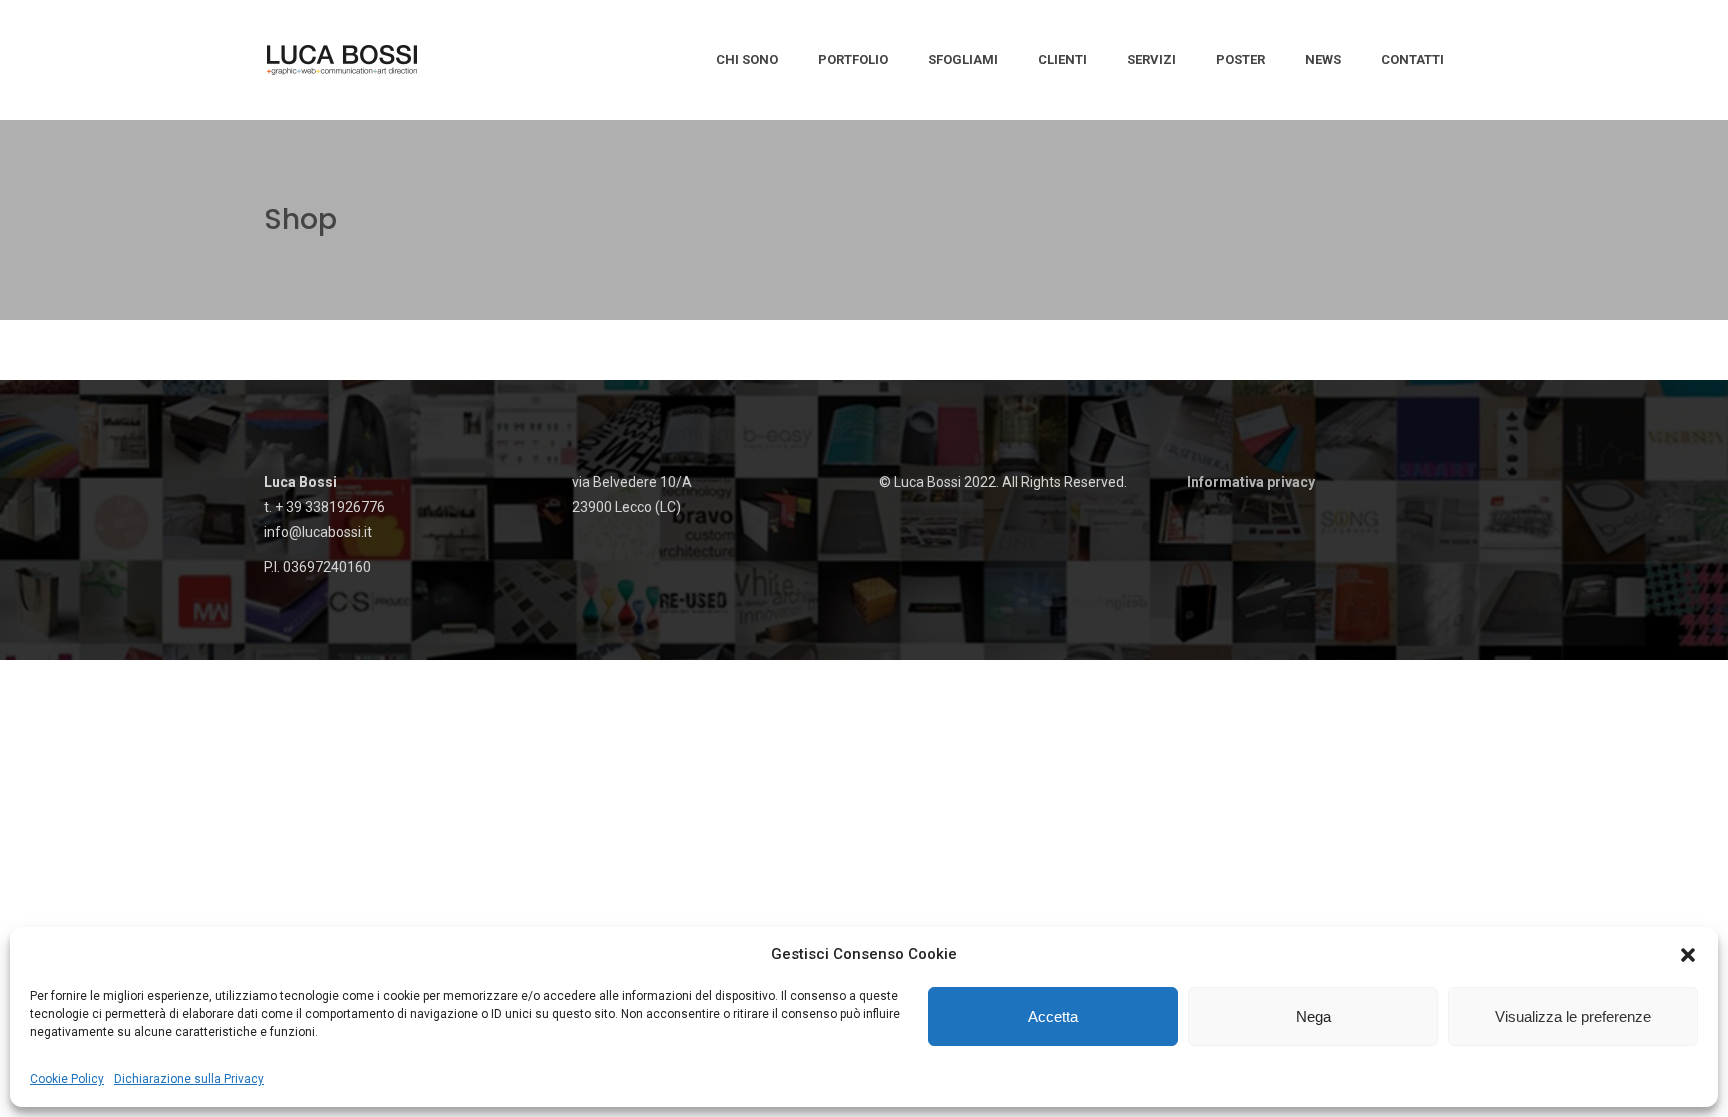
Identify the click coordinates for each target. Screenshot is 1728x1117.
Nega (1313, 1016)
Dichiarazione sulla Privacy (189, 1079)
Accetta (1053, 1016)
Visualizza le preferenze (1573, 1016)
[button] (1688, 955)
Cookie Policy (67, 1079)
